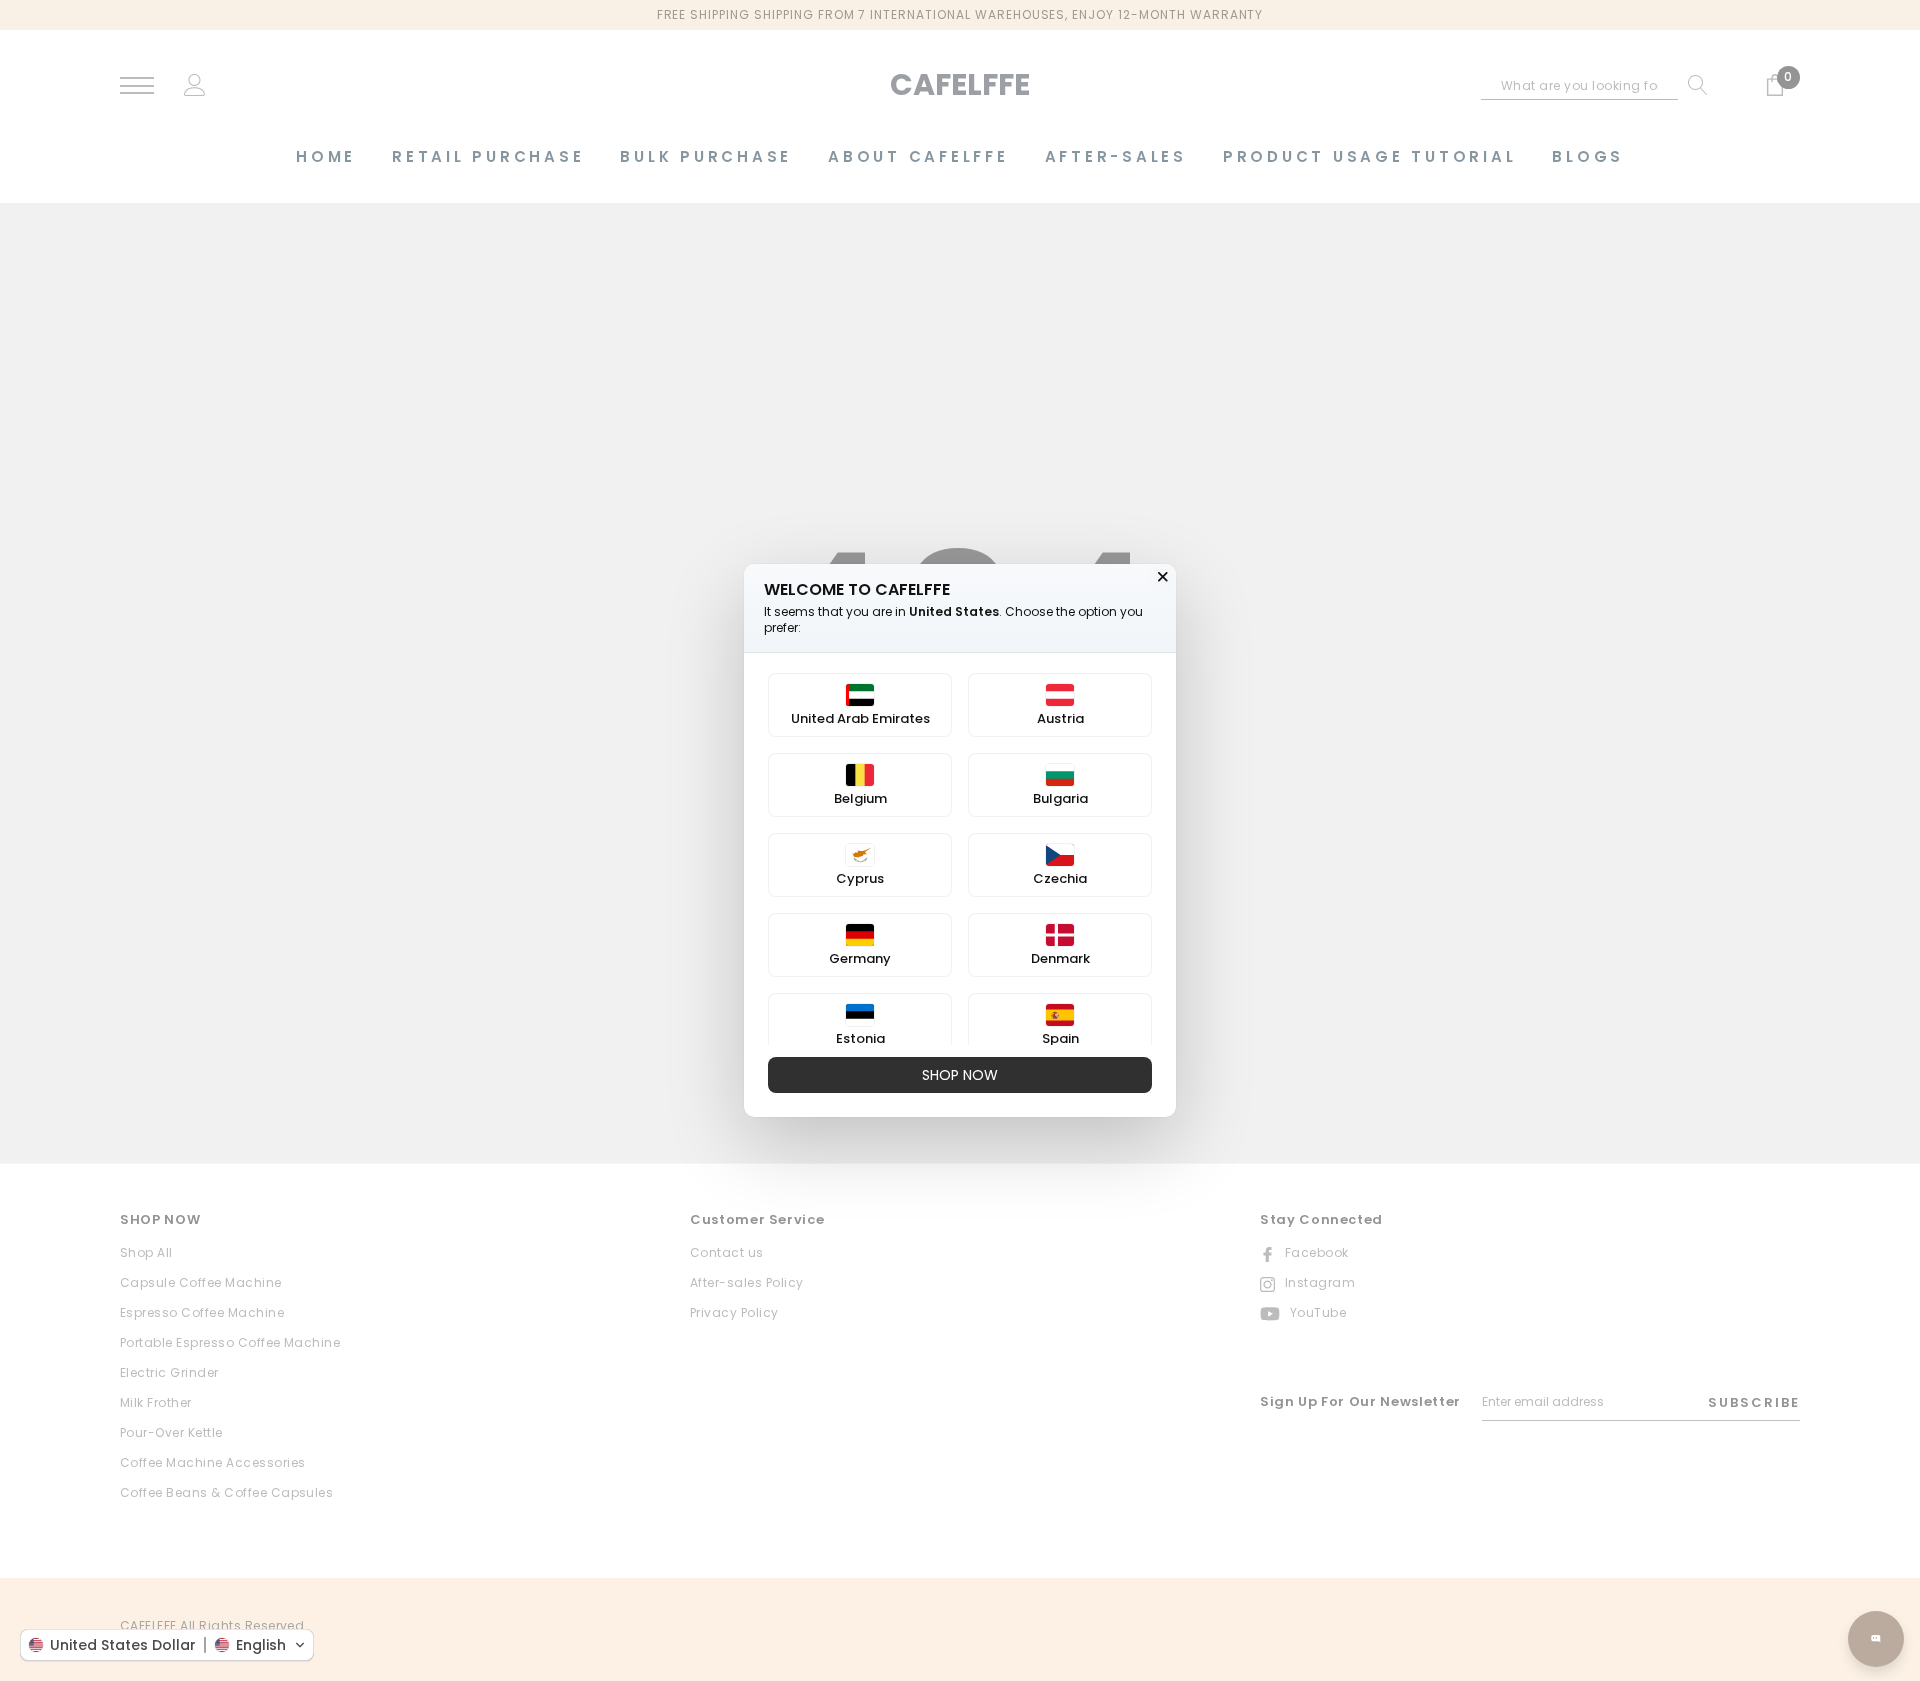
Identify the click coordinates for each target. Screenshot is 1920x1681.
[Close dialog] (1163, 577)
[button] (167, 1645)
